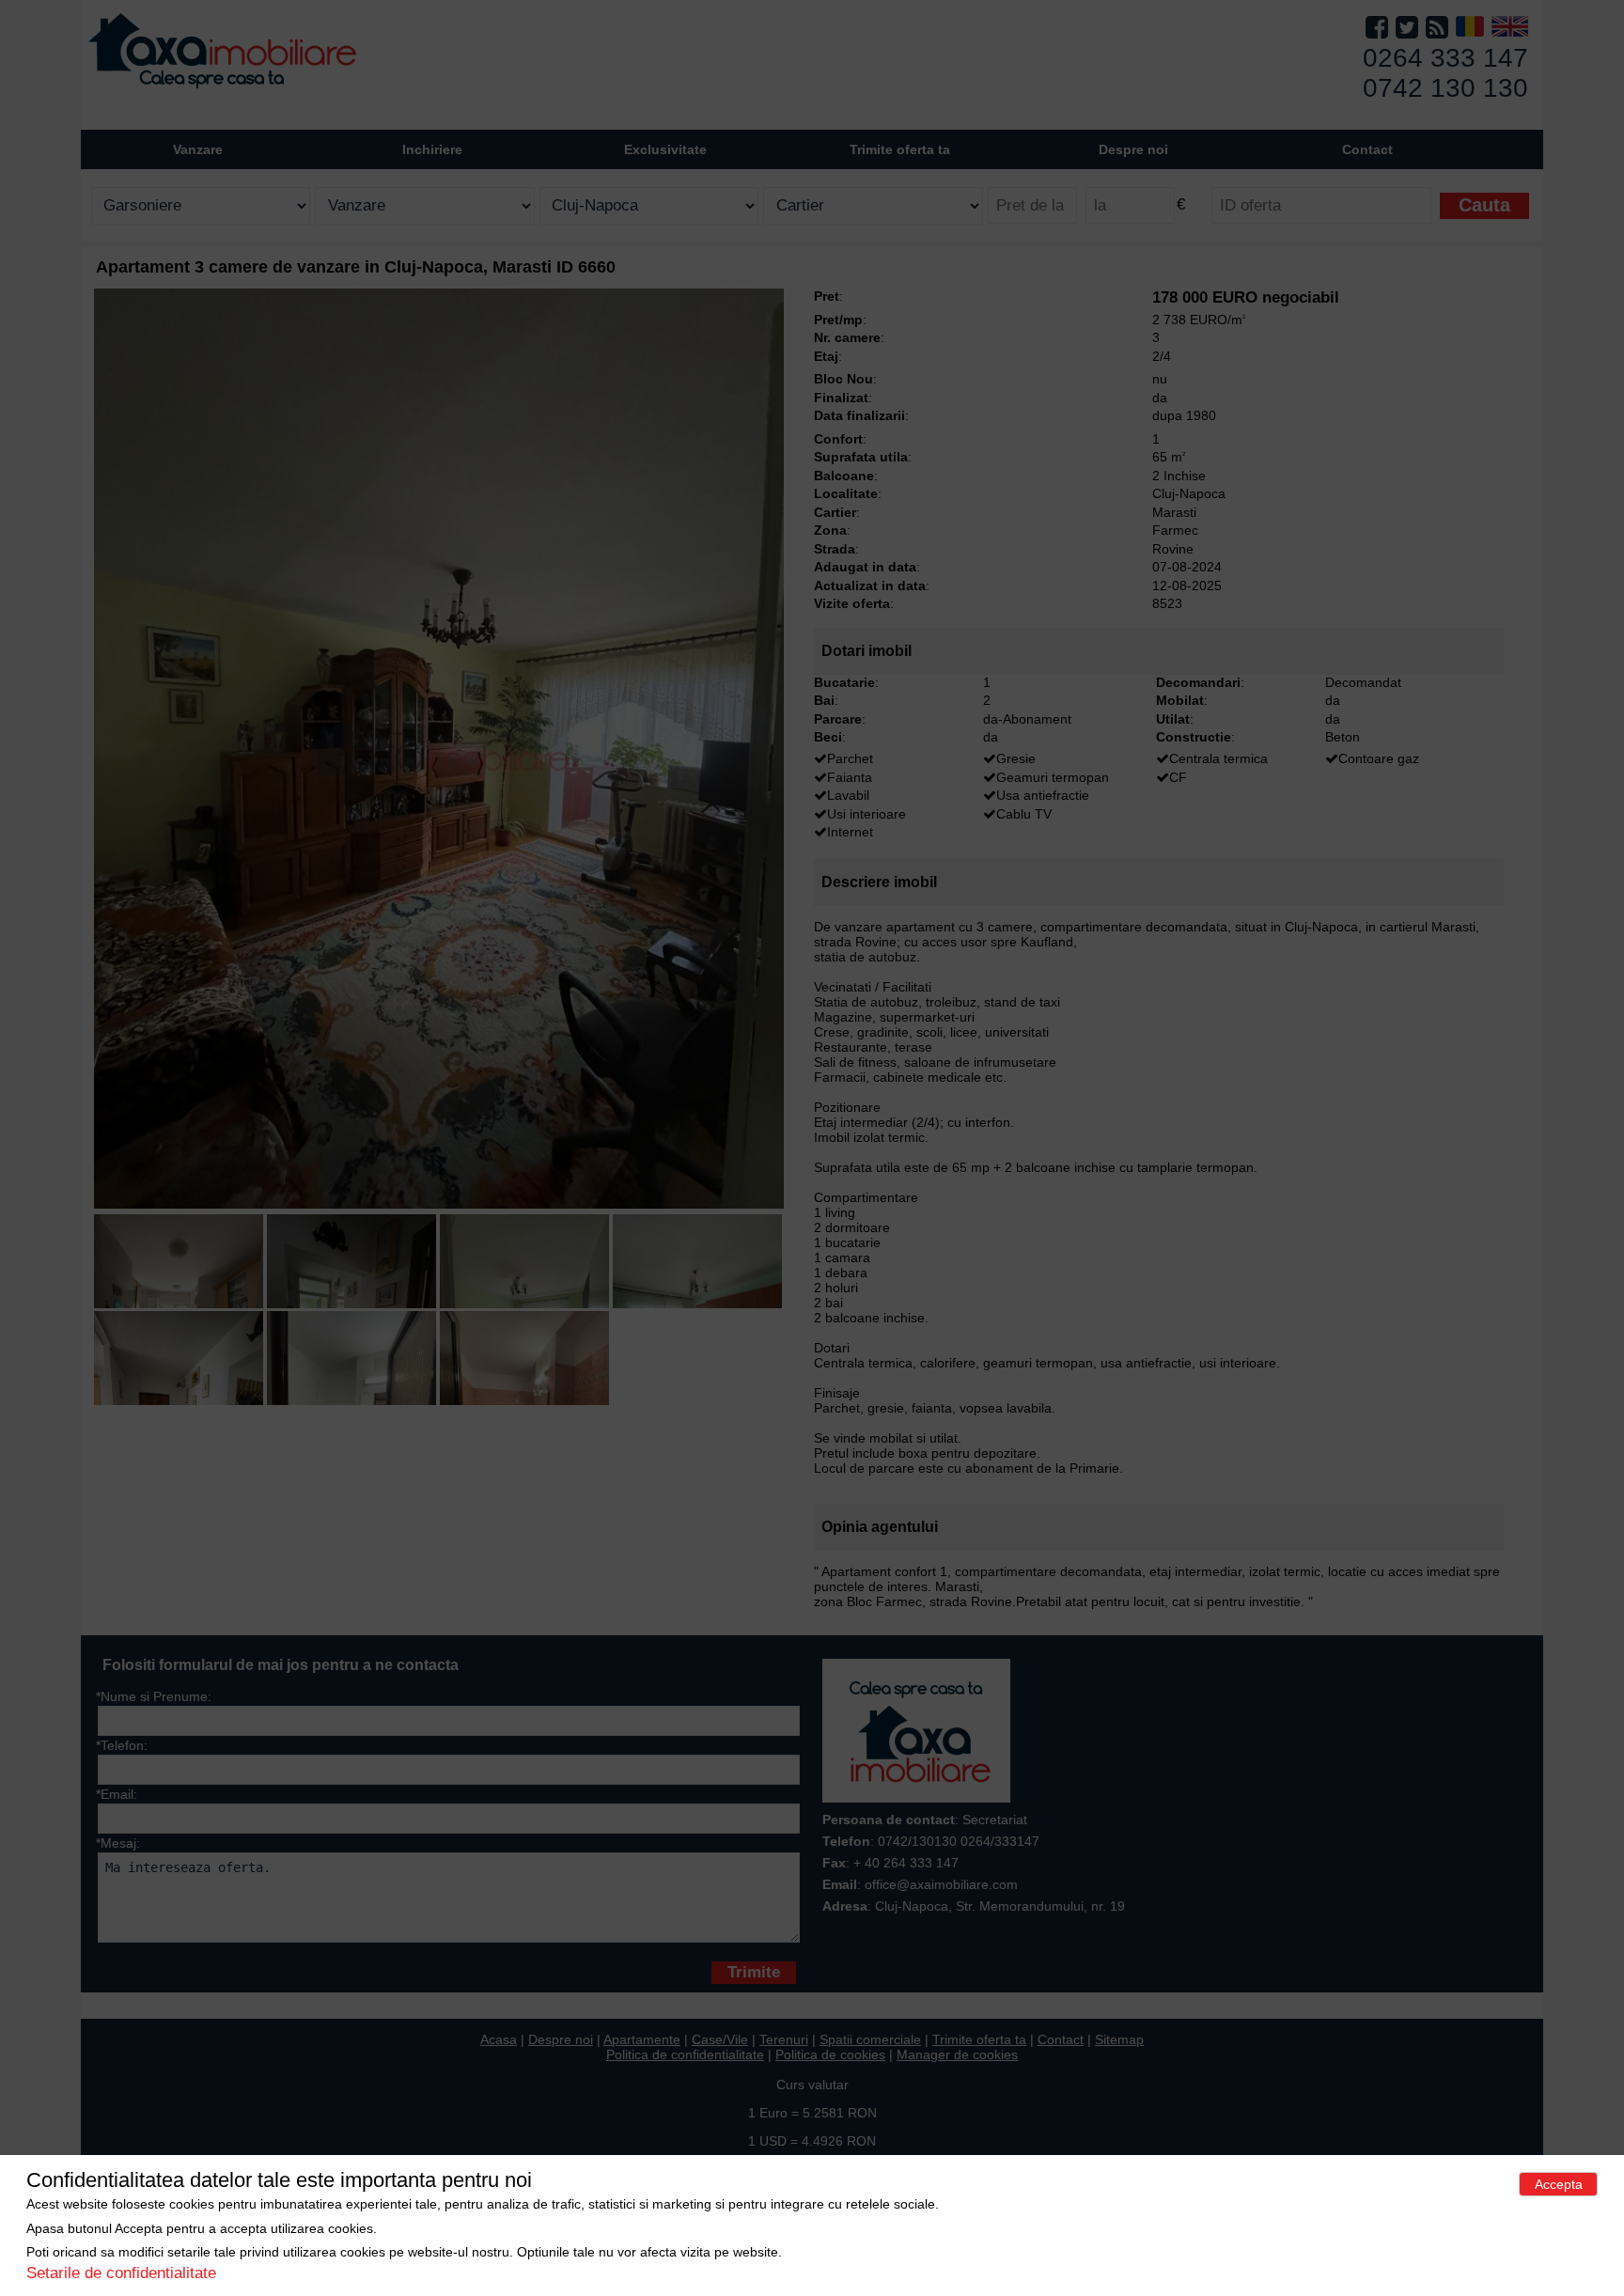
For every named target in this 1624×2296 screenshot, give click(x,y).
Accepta (1559, 2184)
